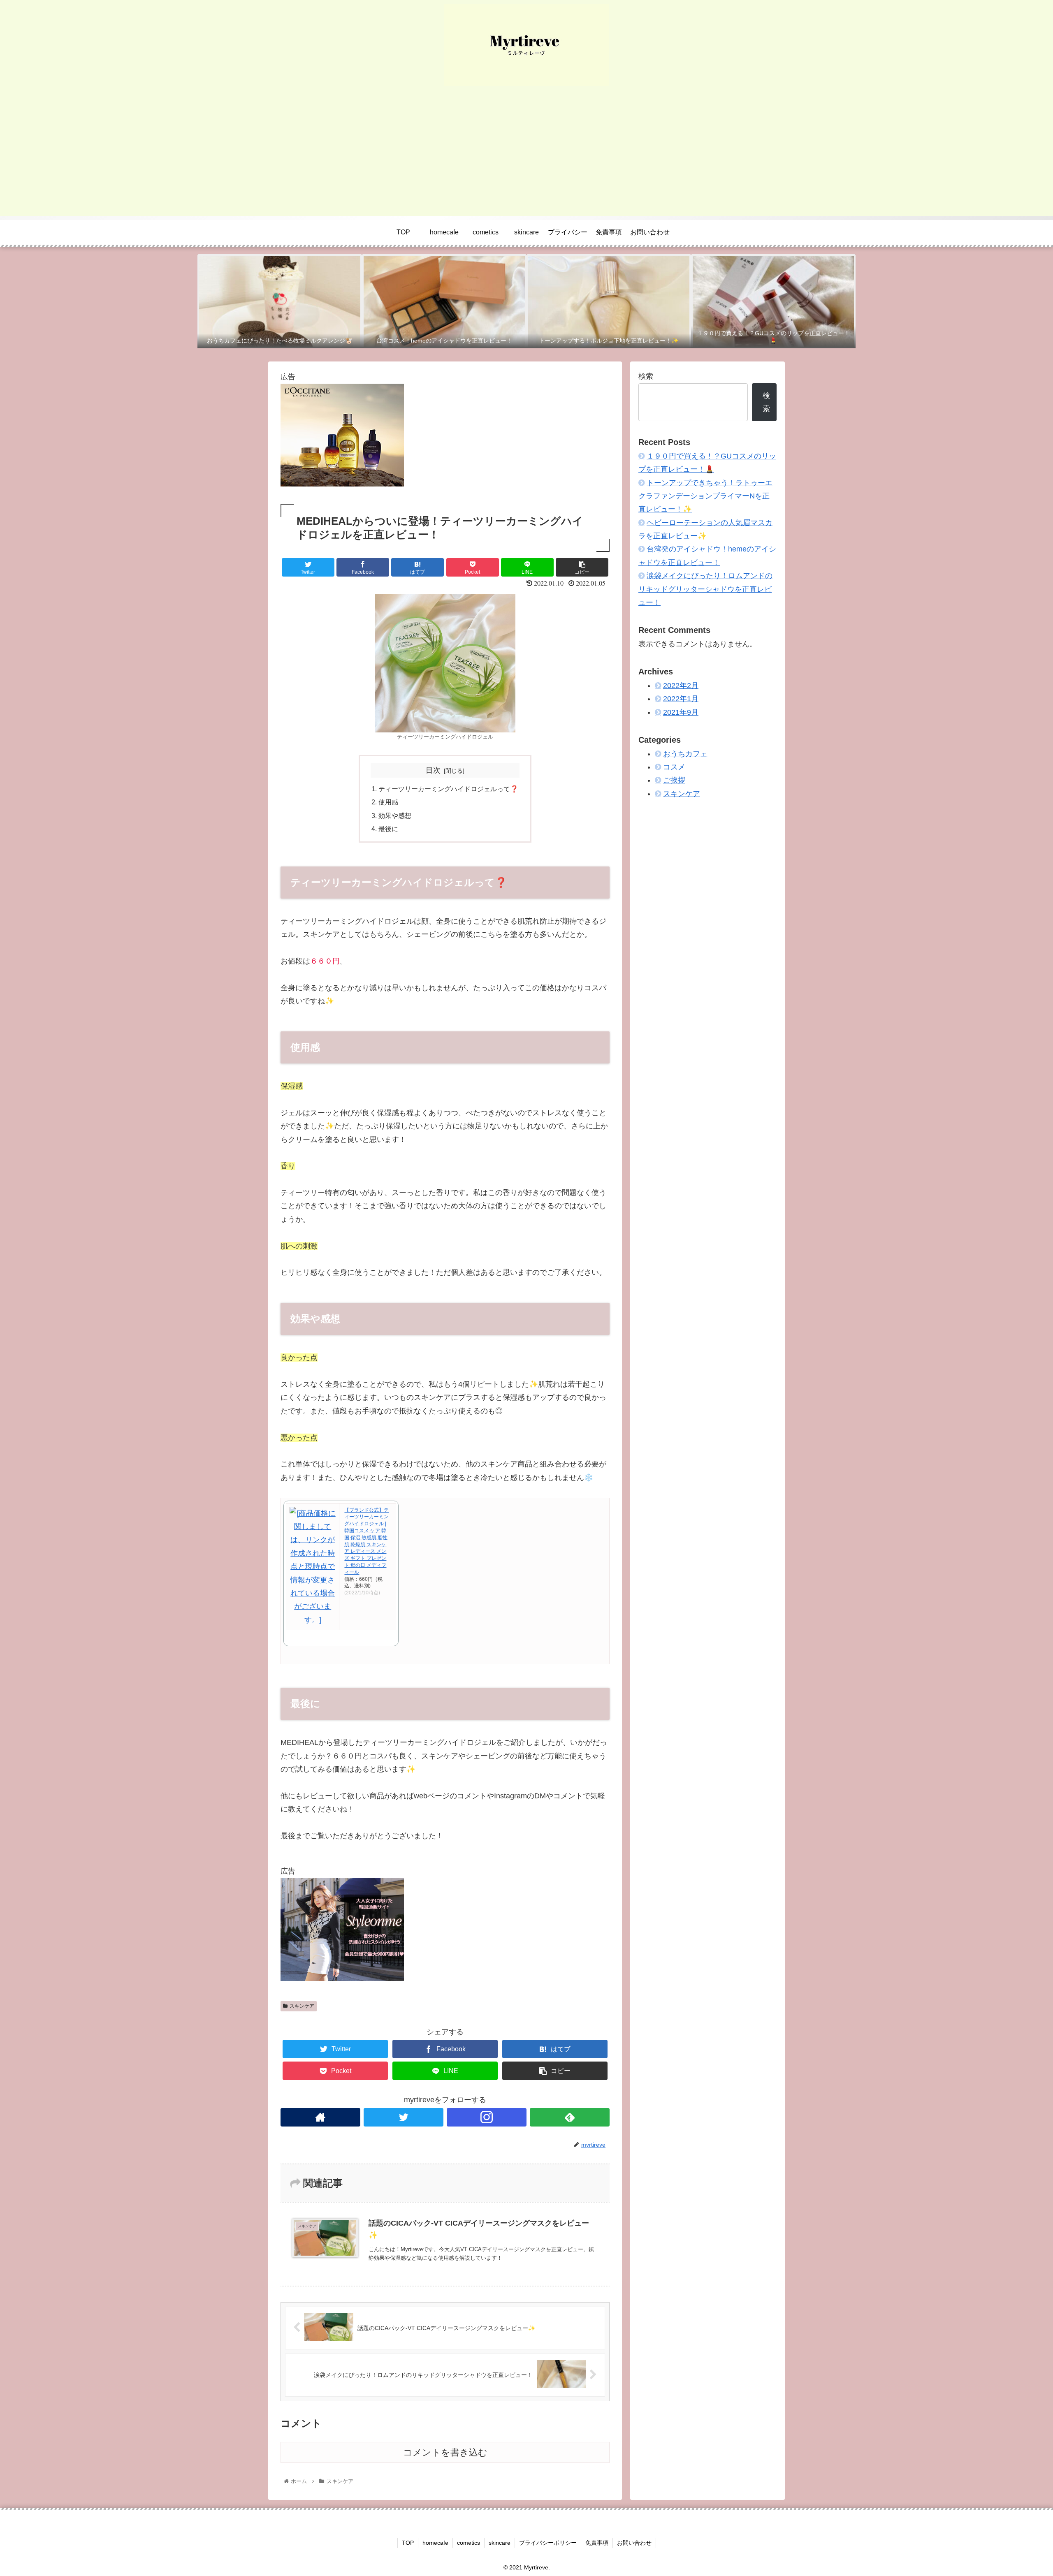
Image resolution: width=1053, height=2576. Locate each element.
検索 (646, 376)
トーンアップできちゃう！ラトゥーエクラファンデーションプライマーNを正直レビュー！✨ (705, 496)
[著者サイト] (320, 2117)
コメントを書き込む (445, 2452)
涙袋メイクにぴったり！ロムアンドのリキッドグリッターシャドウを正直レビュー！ (705, 589)
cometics (469, 2543)
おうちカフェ (685, 753)
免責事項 (597, 2543)
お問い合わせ (634, 2543)
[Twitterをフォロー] (404, 2117)
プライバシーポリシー (548, 2543)
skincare (500, 2543)
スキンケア (302, 2006)
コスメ (674, 767)
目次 (433, 770)
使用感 (388, 802)
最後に (388, 829)
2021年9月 (681, 712)
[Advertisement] (526, 158)
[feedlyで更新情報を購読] (570, 2117)
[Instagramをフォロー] (487, 2117)
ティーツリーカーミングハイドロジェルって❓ (448, 789)
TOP (408, 2543)
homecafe (435, 2543)
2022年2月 (681, 686)
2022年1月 (681, 699)
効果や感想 (395, 815)
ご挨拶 (674, 780)
